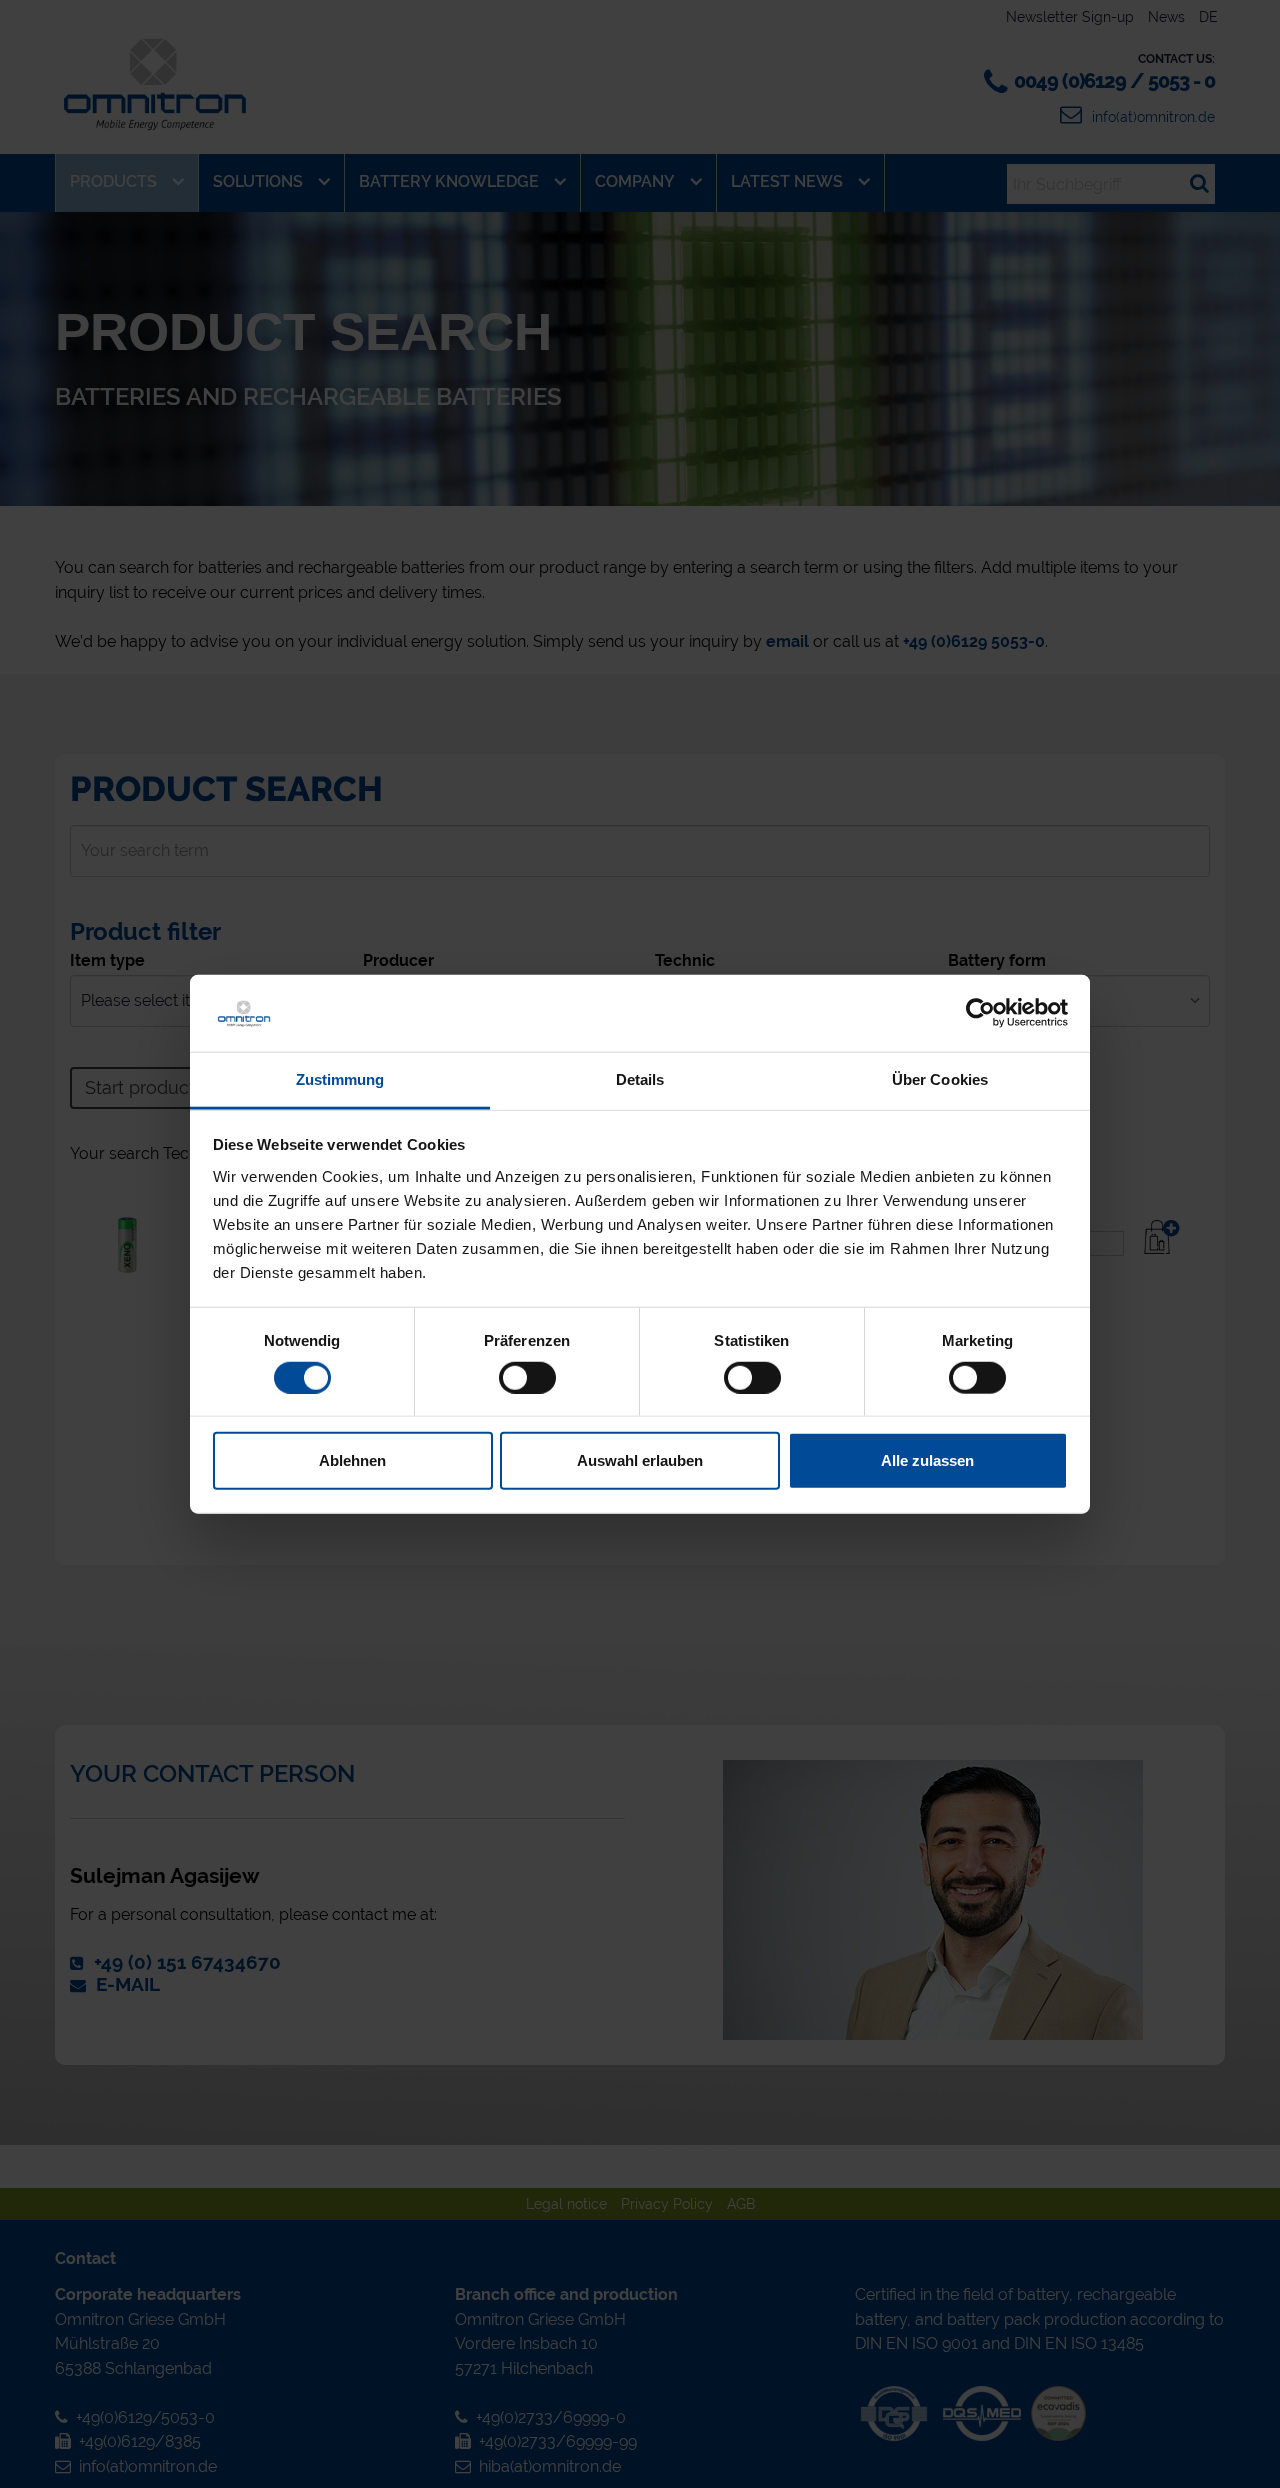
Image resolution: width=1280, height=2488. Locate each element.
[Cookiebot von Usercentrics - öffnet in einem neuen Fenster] (980, 1013)
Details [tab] (640, 1079)
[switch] (527, 1377)
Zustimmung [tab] (340, 1079)
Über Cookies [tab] (940, 1079)
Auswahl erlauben (640, 1460)
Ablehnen (352, 1460)
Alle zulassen (927, 1460)
